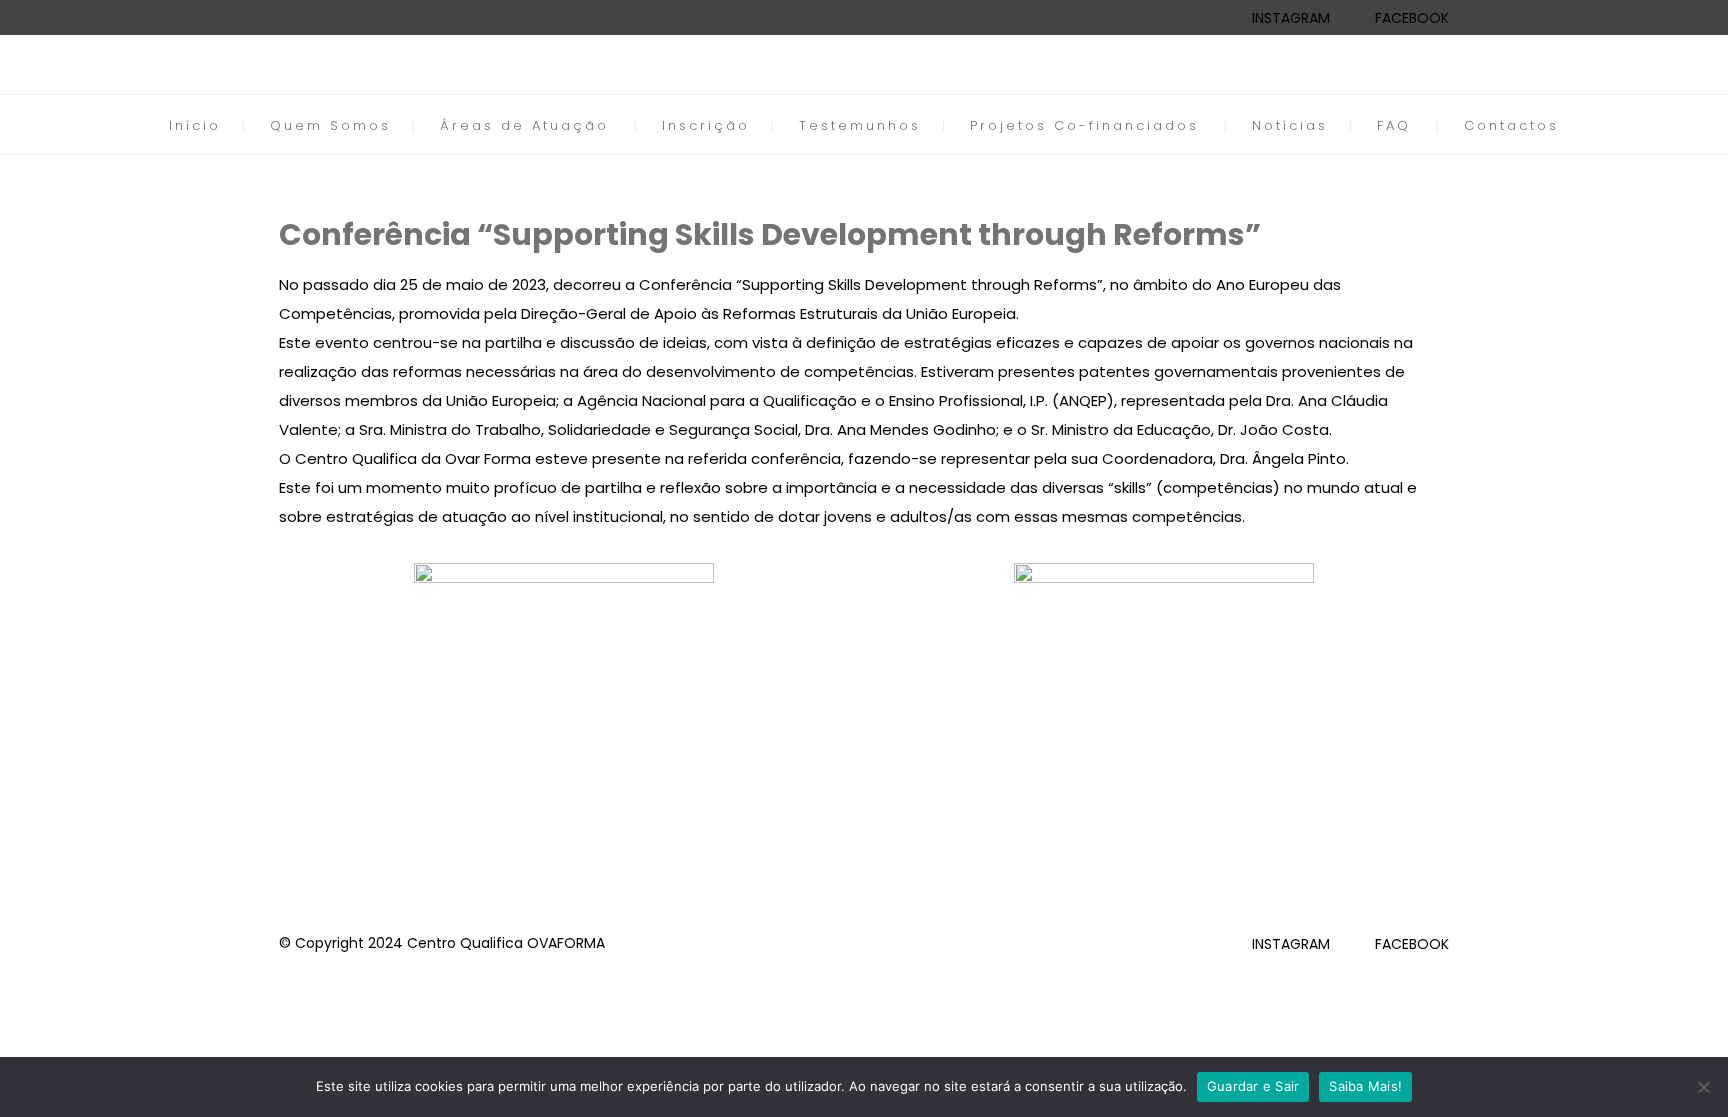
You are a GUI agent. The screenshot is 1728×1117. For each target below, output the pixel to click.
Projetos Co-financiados (1084, 125)
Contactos (1511, 125)
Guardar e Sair (1253, 1086)
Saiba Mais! (1365, 1086)
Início (195, 125)
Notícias (1290, 125)
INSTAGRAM (1291, 18)
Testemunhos (860, 125)
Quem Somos (330, 125)
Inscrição (706, 125)
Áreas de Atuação (524, 125)
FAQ (1394, 125)
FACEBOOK (1412, 18)
